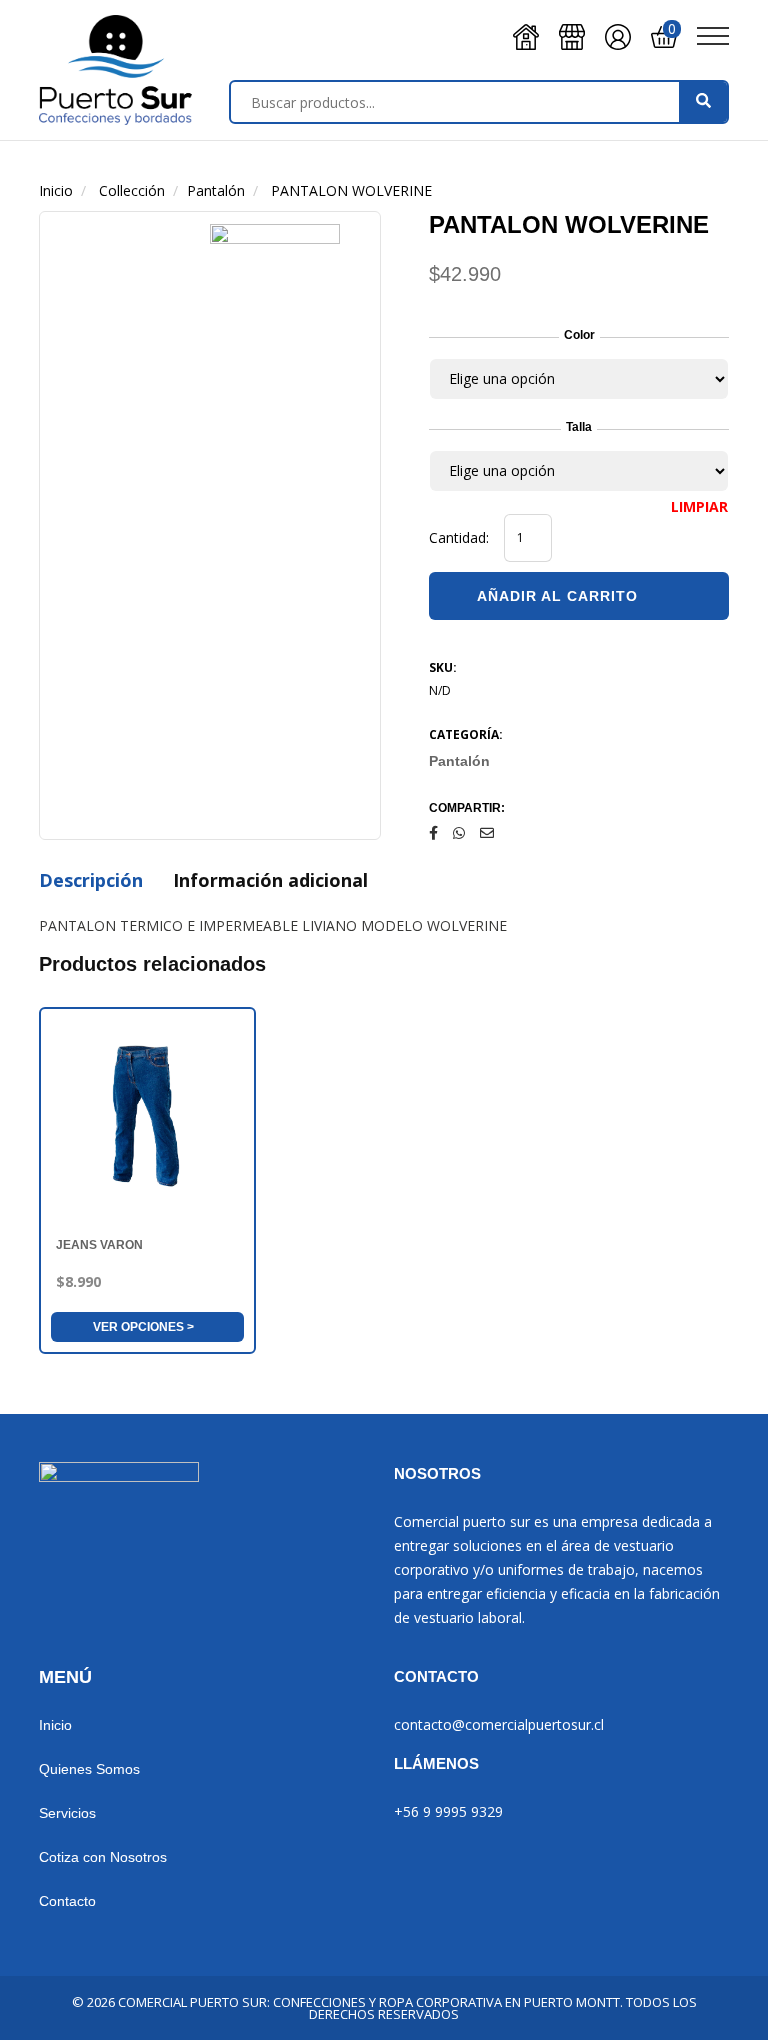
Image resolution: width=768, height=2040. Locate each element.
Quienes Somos (89, 1769)
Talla (579, 427)
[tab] (91, 882)
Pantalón (459, 761)
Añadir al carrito (557, 596)
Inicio (55, 1725)
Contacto (67, 1901)
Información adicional (270, 880)
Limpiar (699, 507)
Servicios (67, 1813)
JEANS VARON (99, 1245)
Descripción (91, 880)
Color (579, 335)
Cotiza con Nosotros (103, 1857)
